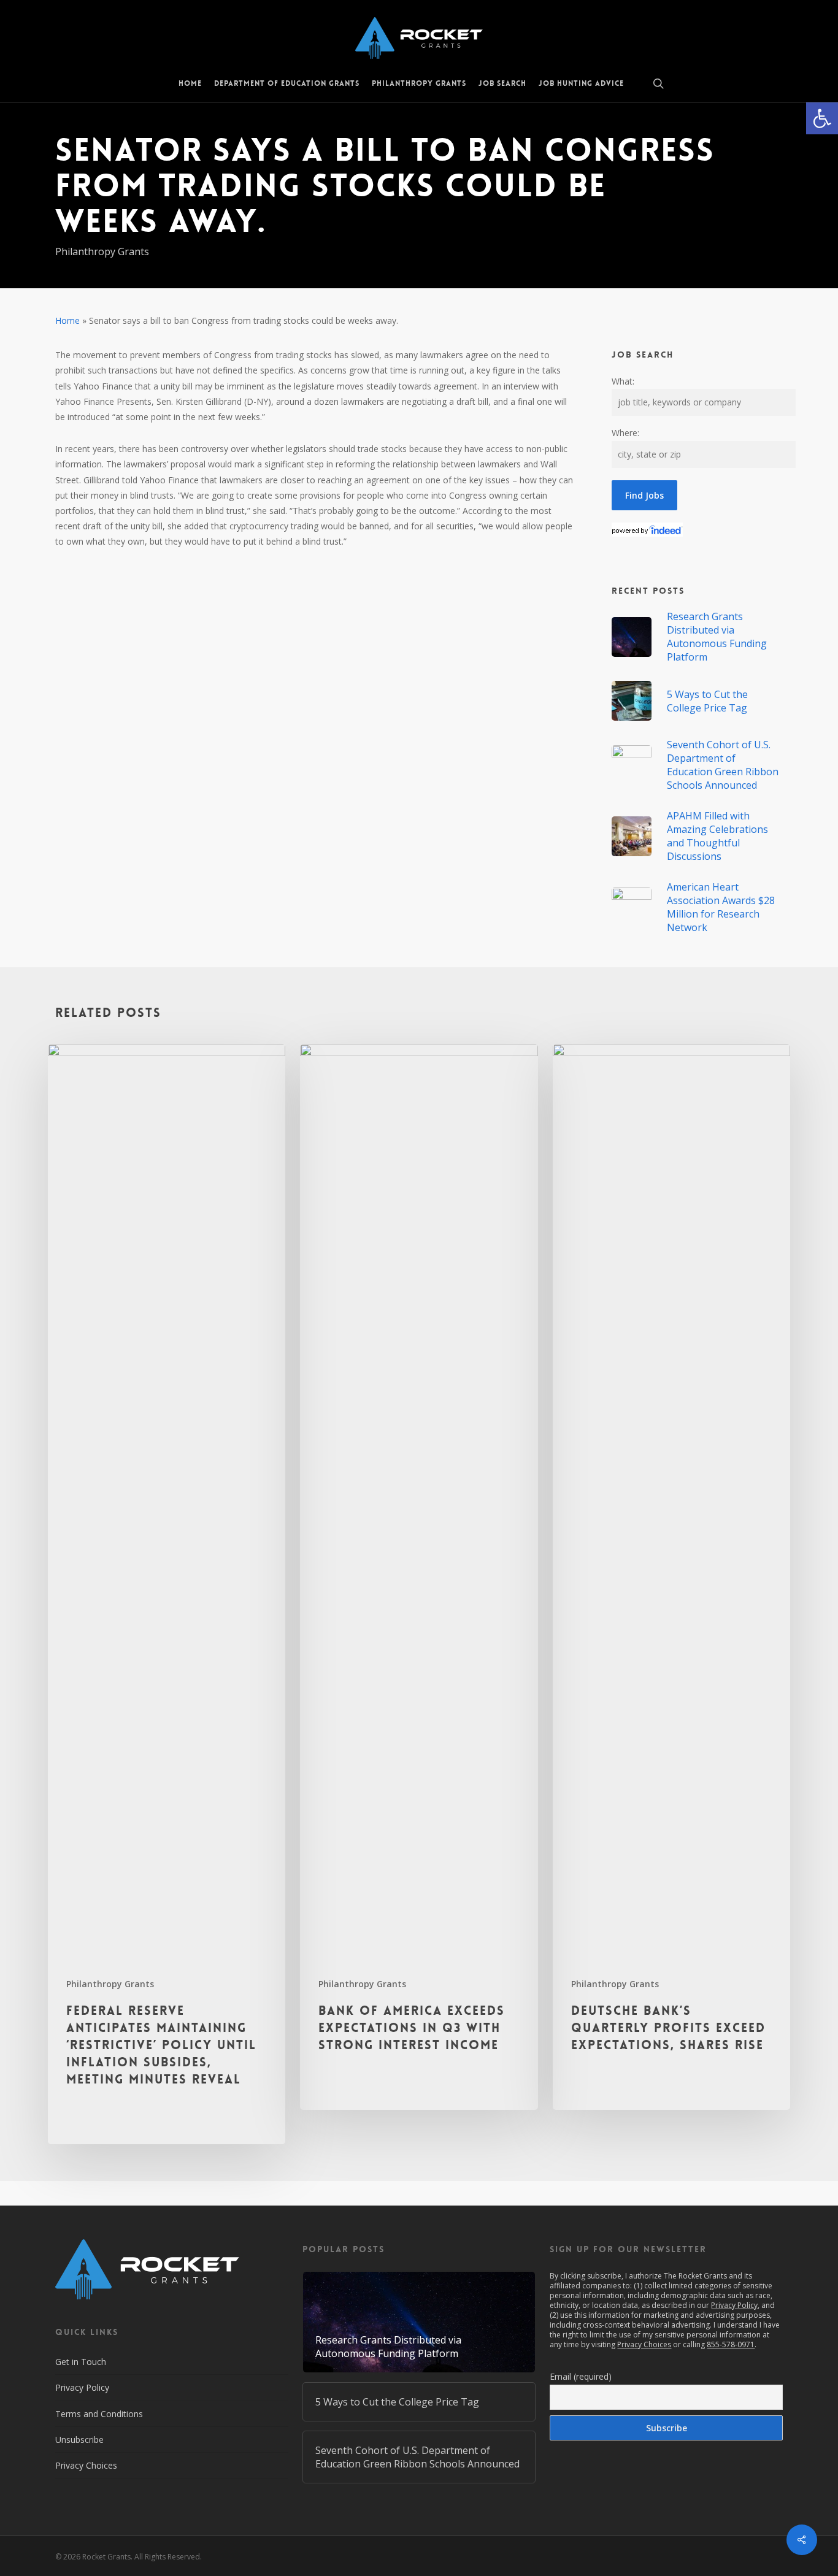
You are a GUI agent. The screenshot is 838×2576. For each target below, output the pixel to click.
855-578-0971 (731, 2344)
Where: (625, 433)
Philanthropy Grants (102, 251)
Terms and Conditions (99, 2414)
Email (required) (581, 2376)
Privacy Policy (82, 2387)
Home (67, 320)
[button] (822, 118)
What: (623, 381)
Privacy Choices (86, 2465)
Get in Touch (81, 2362)
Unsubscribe (79, 2440)
